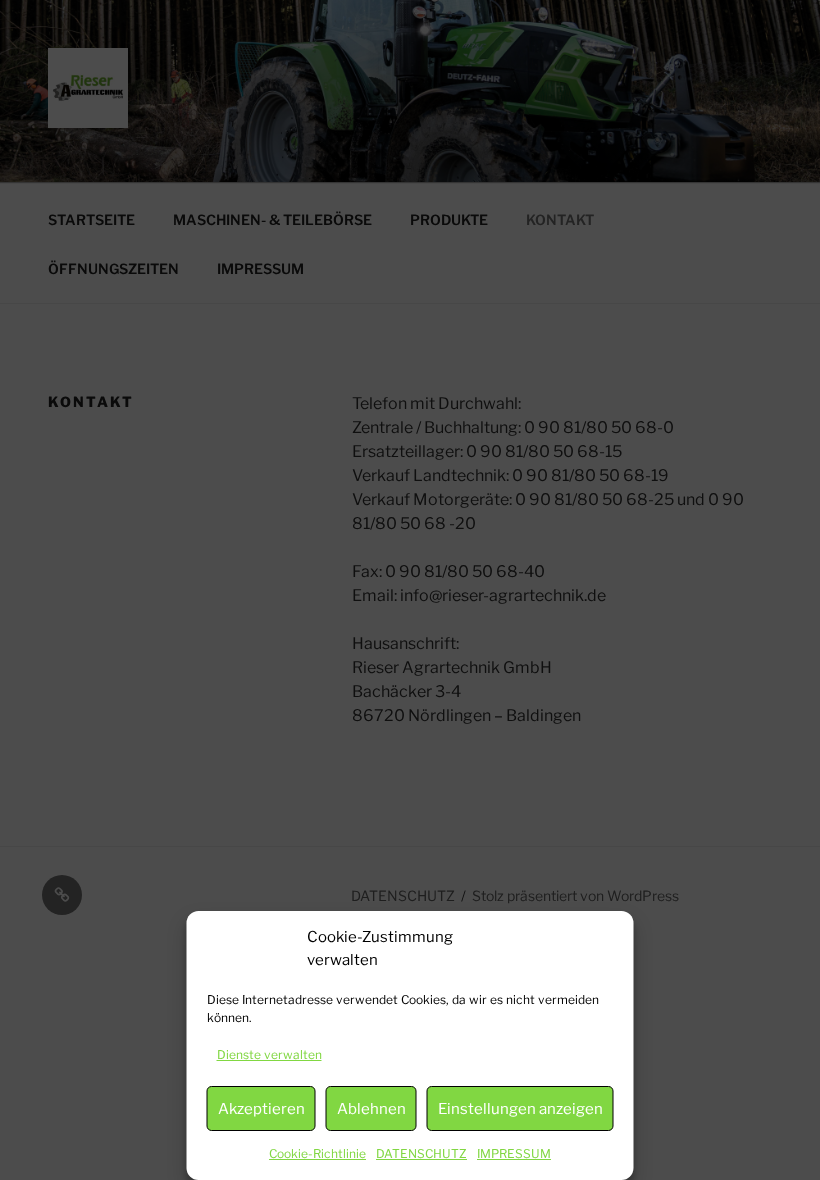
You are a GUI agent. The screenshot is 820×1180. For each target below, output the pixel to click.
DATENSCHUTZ (421, 1153)
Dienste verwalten (269, 1054)
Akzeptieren (261, 1109)
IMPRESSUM (514, 1153)
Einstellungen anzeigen (520, 1109)
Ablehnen (371, 1109)
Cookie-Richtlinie (317, 1153)
